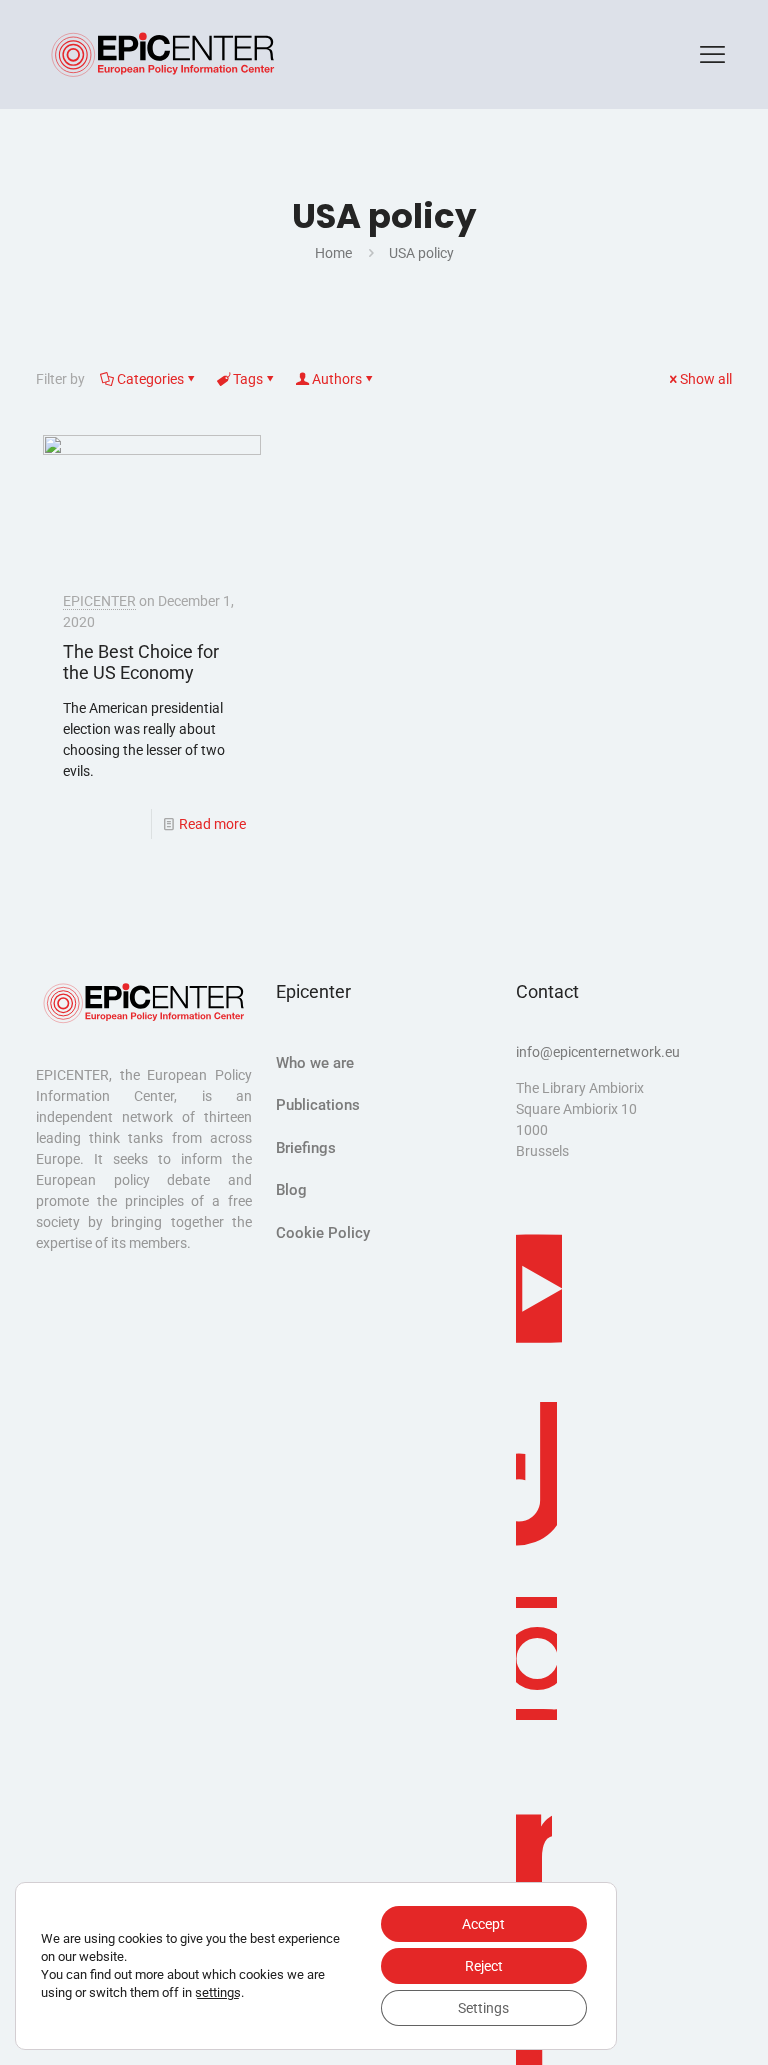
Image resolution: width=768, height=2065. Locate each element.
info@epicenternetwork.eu (598, 1052)
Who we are (315, 1063)
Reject (484, 1966)
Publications (318, 1105)
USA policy (421, 253)
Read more (212, 824)
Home (333, 253)
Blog (291, 1190)
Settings (483, 2008)
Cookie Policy (323, 1233)
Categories (150, 379)
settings (218, 1992)
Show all (706, 379)
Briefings (306, 1148)
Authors (337, 379)
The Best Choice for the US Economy (141, 662)
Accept (483, 1924)
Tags (248, 379)
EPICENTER (99, 601)
